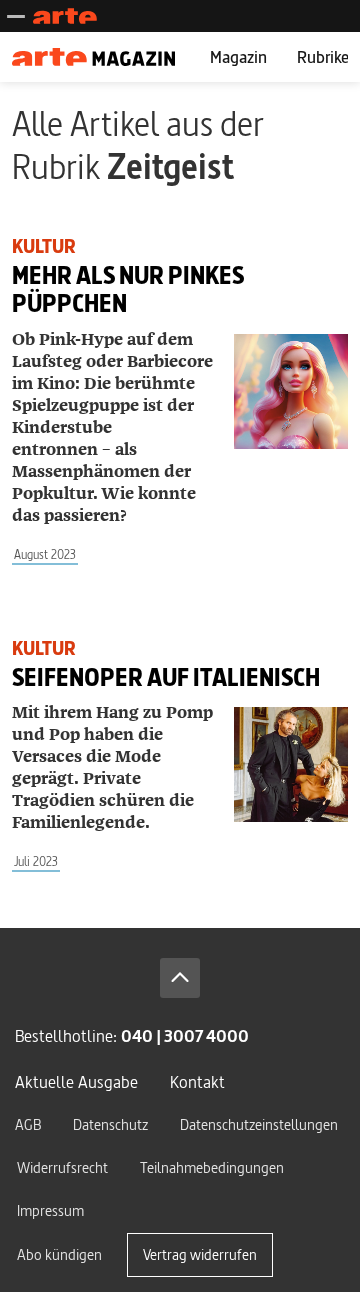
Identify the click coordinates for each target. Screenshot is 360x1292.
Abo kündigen (59, 1254)
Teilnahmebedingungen (212, 1167)
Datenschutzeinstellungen (259, 1124)
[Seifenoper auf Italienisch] (291, 764)
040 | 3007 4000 (185, 1035)
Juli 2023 (36, 861)
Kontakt (197, 1081)
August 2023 (45, 554)
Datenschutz (110, 1124)
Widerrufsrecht (62, 1167)
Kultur (44, 246)
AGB (28, 1124)
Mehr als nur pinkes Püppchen (128, 290)
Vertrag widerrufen (200, 1254)
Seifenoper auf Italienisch (166, 677)
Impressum (50, 1210)
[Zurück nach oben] (180, 978)
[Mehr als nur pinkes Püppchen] (291, 391)
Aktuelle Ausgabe (76, 1081)
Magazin (238, 56)
